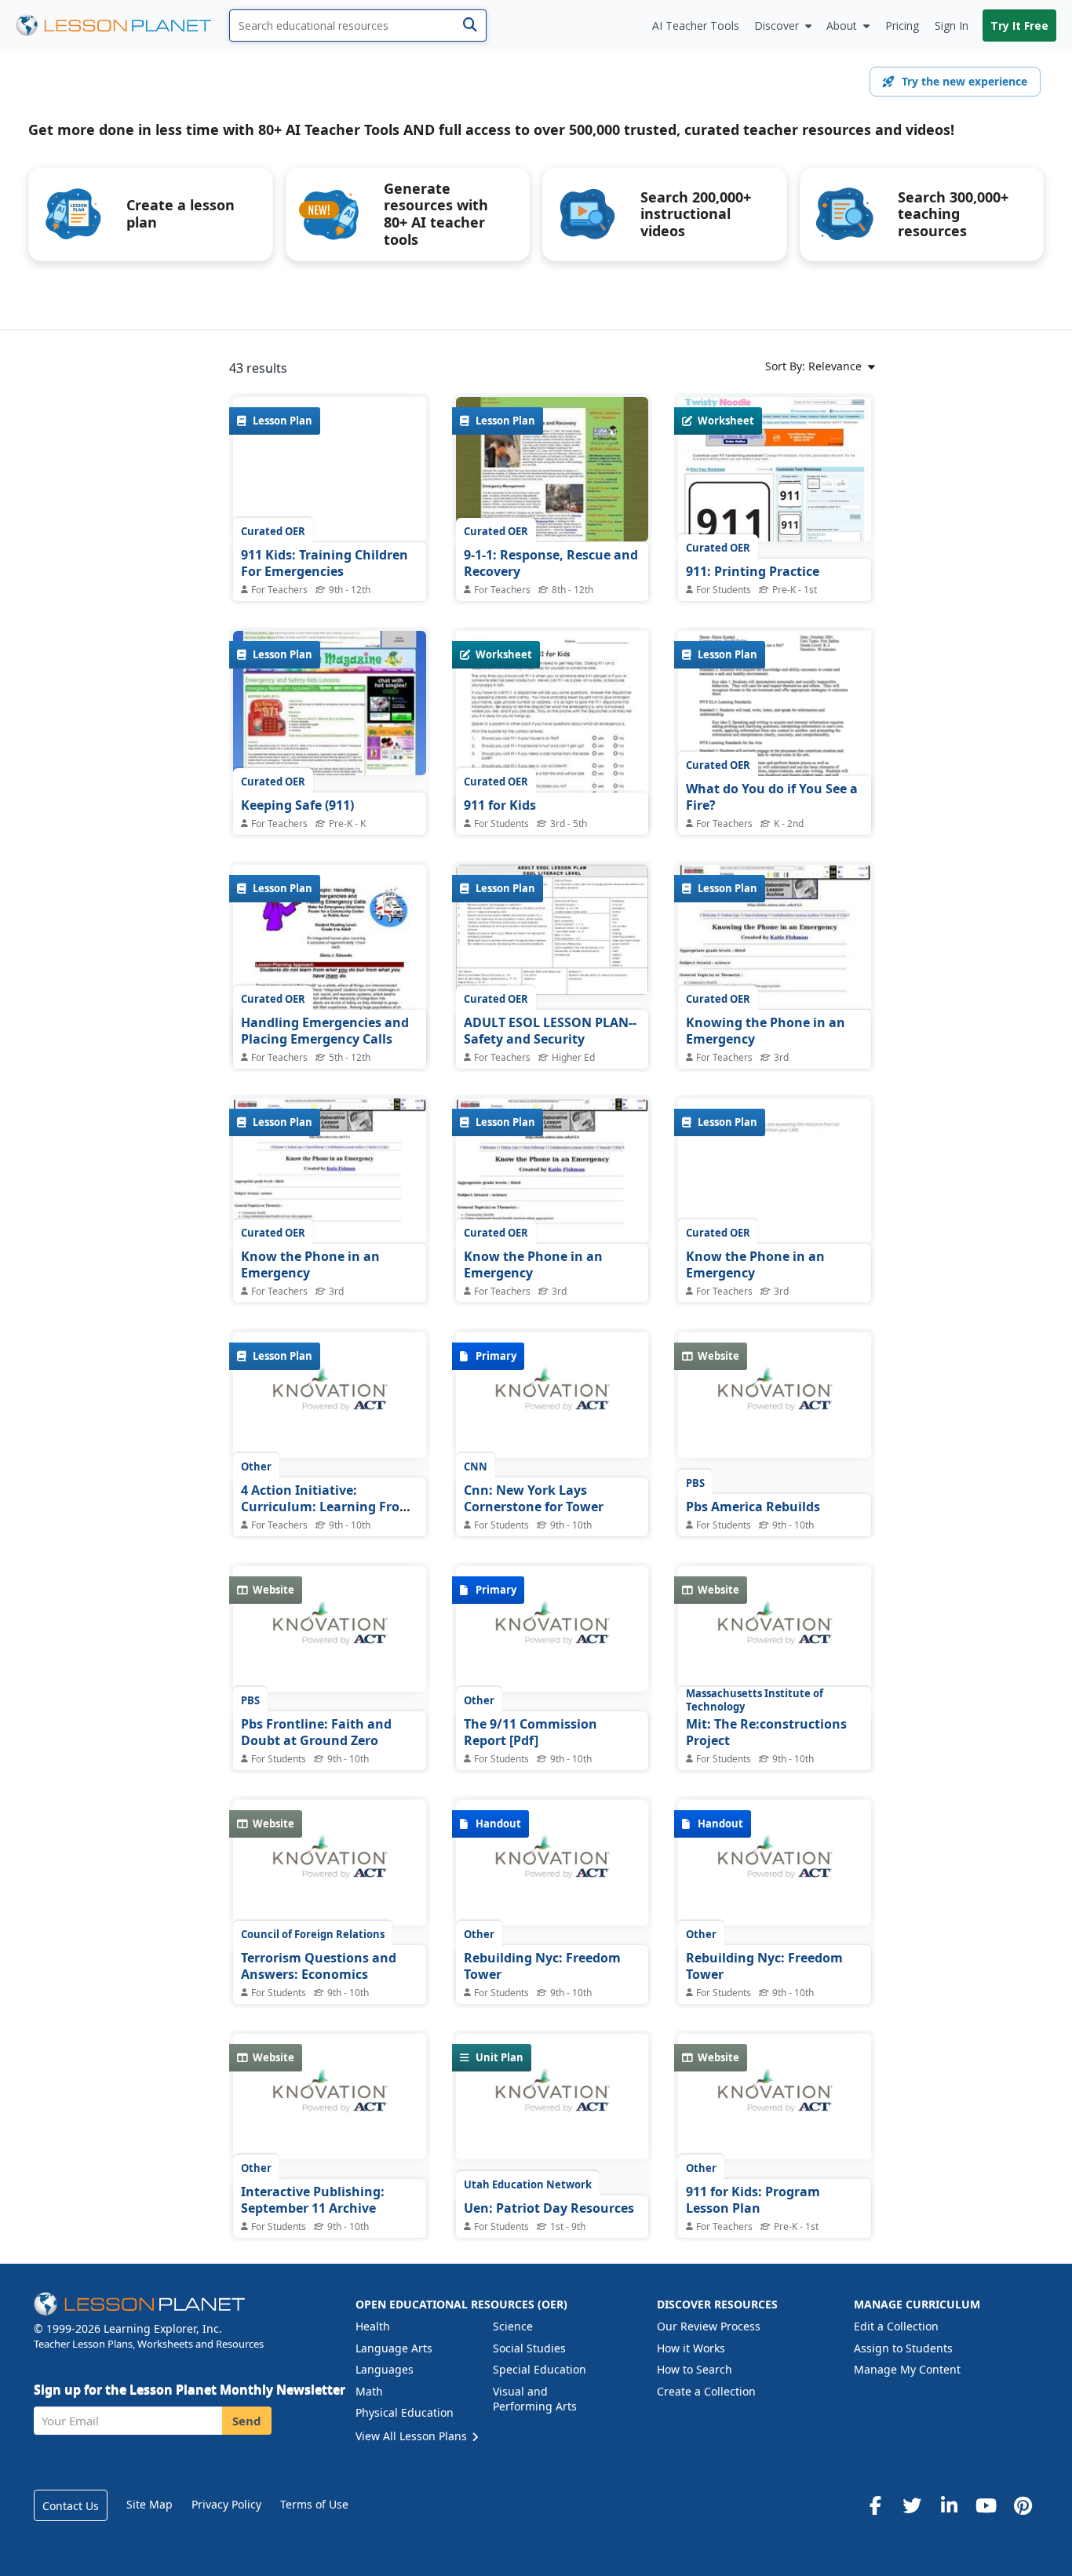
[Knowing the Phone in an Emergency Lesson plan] (775, 937)
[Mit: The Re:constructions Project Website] (775, 1633)
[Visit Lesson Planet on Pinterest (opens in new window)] (1023, 2505)
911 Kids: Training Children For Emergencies (325, 563)
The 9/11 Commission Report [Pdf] (531, 1733)
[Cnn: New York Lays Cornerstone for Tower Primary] (552, 1399)
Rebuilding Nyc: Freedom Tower (542, 1966)
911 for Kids (500, 805)
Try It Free (1019, 26)
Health (373, 2326)
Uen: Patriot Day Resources (549, 2208)
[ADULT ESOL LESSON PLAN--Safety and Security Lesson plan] (552, 931)
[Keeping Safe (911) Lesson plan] (330, 703)
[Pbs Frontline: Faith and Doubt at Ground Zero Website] (330, 1633)
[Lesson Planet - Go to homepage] (122, 26)
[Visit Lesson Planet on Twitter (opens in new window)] (912, 2505)
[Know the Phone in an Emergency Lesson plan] (330, 1171)
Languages (385, 2369)
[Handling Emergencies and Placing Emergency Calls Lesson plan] (330, 989)
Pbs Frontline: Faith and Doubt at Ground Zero (316, 1733)
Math (369, 2391)
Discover (777, 26)
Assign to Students (903, 2348)
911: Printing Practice (753, 571)
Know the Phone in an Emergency (310, 1265)
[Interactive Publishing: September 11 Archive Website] (330, 2101)
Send (247, 2421)
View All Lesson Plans (413, 2436)
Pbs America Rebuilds (753, 1507)
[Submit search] (470, 26)
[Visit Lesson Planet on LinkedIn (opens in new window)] (949, 2505)
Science (513, 2326)
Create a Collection (706, 2391)
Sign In (952, 26)
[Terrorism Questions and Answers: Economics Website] (330, 1867)
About (842, 26)
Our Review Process (709, 2326)
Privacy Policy (226, 2504)
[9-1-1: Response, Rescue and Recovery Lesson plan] (552, 469)
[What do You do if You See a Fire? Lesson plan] (775, 747)
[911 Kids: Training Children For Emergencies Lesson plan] (330, 469)
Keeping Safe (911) (297, 805)
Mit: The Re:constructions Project (766, 1733)
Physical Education (405, 2412)
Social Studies (529, 2348)
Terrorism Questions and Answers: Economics (319, 1966)
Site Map (149, 2504)
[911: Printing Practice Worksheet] (775, 469)
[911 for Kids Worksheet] (552, 756)
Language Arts (394, 2348)
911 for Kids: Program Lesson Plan (753, 2200)
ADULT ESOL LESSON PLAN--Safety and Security (550, 1031)
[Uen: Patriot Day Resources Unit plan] (552, 2101)
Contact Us (71, 2506)
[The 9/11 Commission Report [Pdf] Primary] (552, 1633)
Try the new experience (964, 81)
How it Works (691, 2348)
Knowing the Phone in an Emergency (766, 1031)
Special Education (540, 2369)
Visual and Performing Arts (535, 2399)
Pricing (902, 26)
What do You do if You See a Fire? (772, 797)
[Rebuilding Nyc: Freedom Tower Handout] (552, 1867)
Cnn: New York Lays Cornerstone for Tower (534, 1499)
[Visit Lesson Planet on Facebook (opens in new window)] (875, 2505)
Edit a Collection (896, 2326)
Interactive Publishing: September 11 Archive (313, 2200)
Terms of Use (314, 2504)
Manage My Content (907, 2369)
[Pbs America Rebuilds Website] (775, 1399)
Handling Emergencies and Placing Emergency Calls (325, 1031)
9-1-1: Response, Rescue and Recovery (551, 563)
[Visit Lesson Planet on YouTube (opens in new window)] (986, 2505)
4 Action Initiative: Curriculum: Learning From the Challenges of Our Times (329, 1507)
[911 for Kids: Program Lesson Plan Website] (775, 2101)
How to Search (695, 2369)
